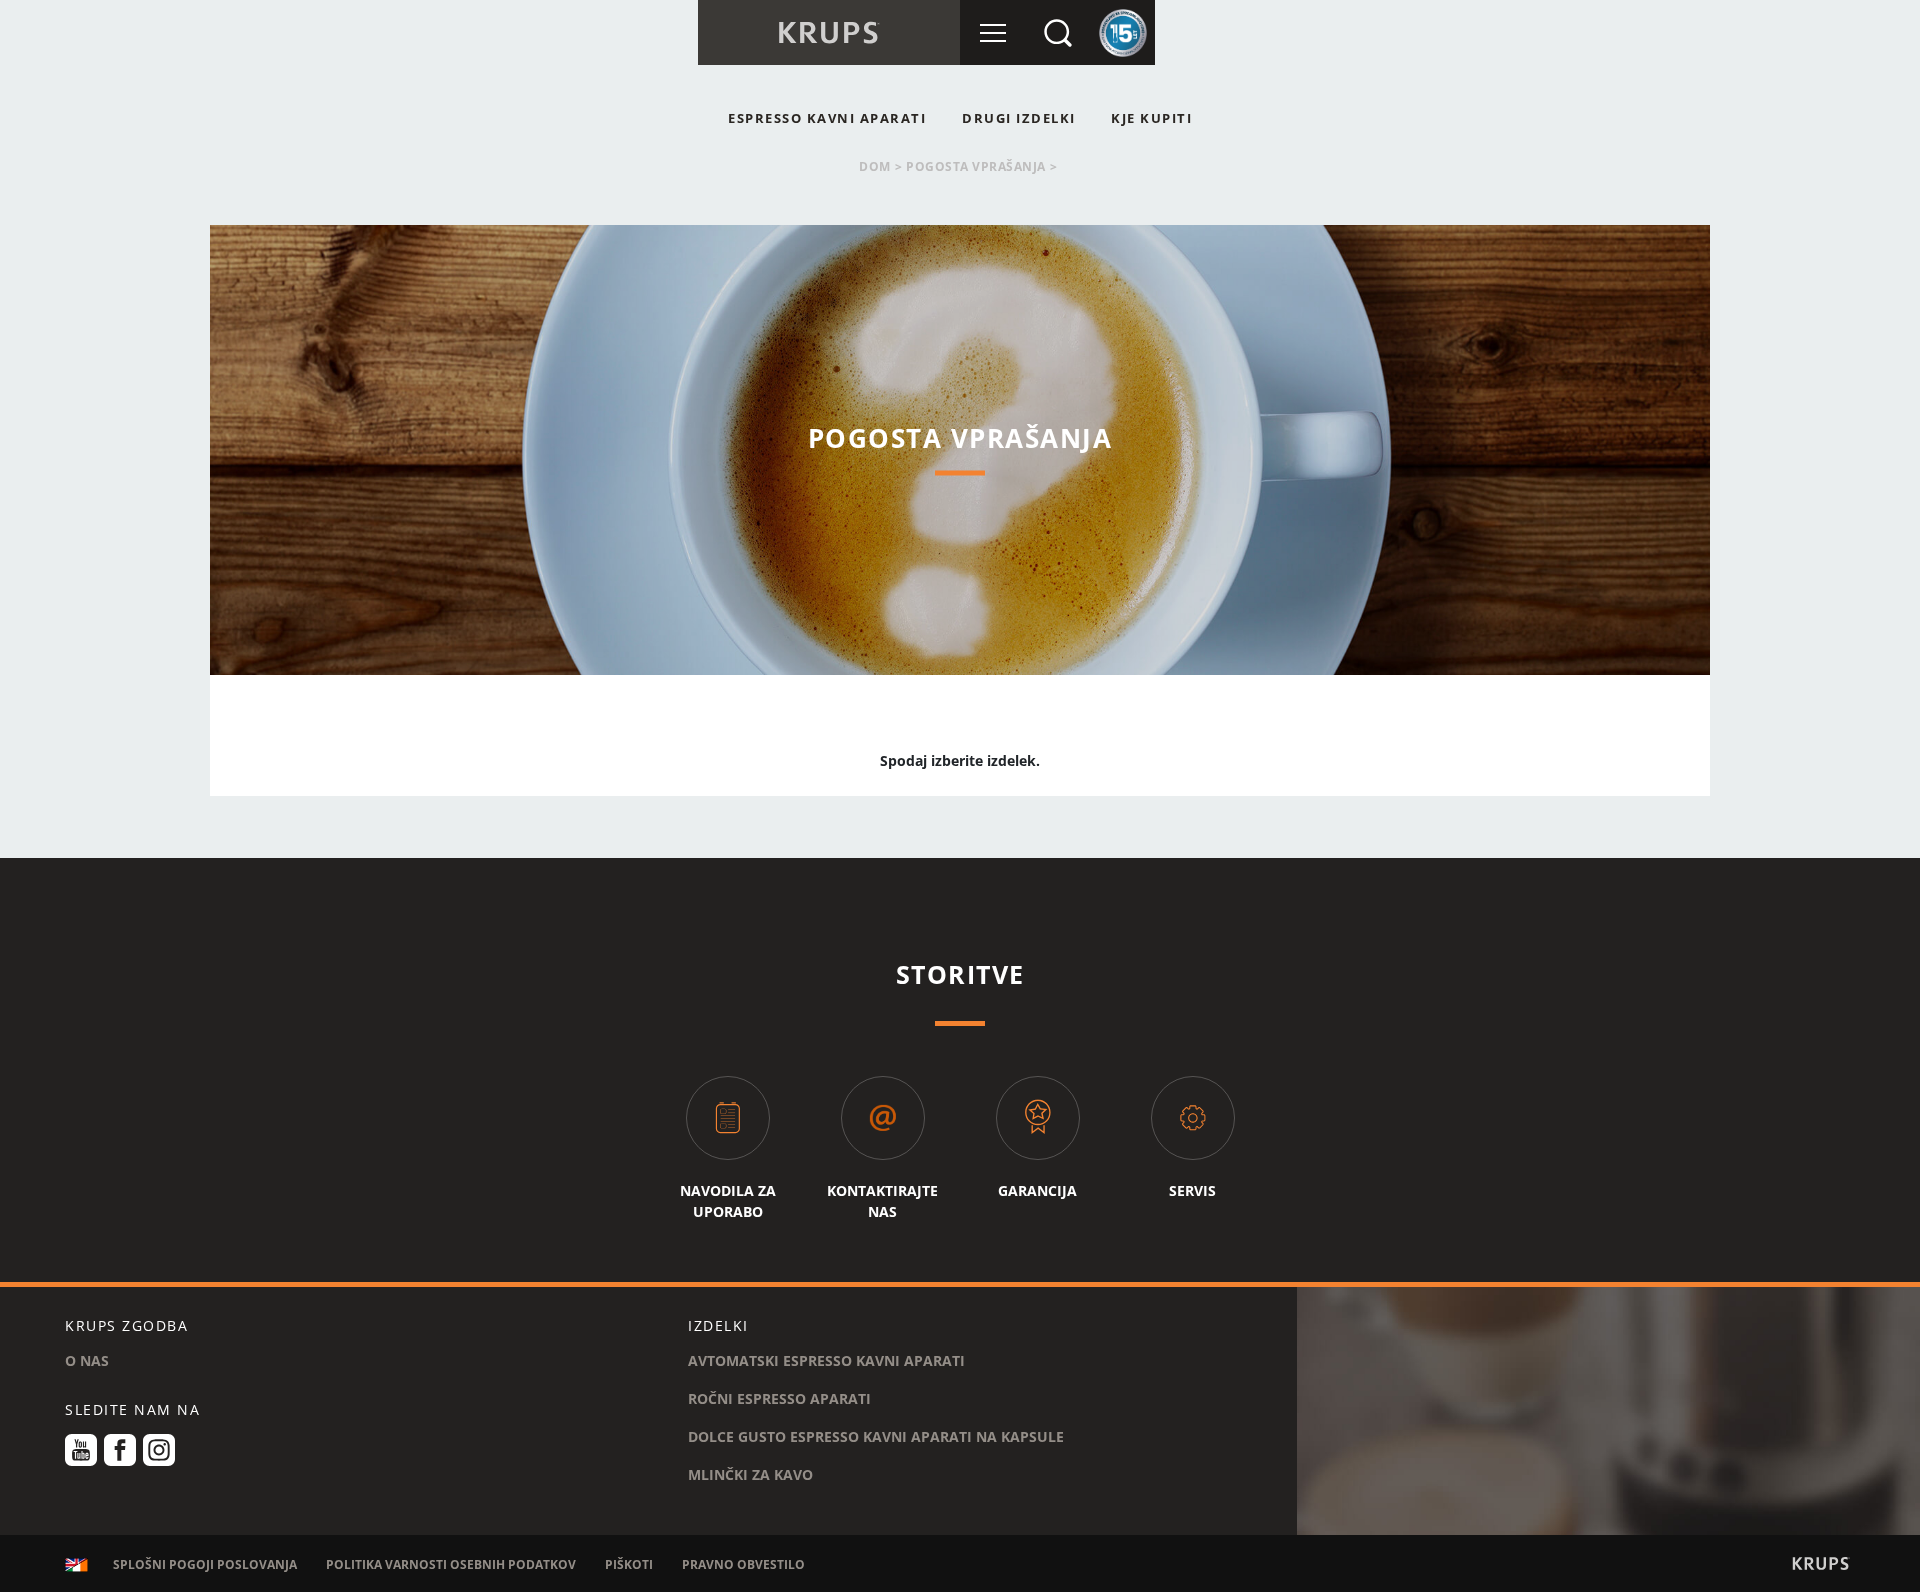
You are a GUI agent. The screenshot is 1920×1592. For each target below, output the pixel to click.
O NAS (87, 1360)
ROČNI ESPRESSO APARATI (779, 1398)
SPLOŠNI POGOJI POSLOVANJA (205, 1564)
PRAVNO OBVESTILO (743, 1564)
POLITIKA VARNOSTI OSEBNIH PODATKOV (451, 1564)
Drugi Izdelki (1019, 118)
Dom (875, 166)
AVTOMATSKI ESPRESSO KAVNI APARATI (826, 1360)
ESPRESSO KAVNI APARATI (827, 118)
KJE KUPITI (1151, 118)
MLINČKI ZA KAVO (750, 1474)
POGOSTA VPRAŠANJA (976, 166)
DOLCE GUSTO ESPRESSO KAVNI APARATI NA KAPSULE (876, 1436)
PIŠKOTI (629, 1564)
